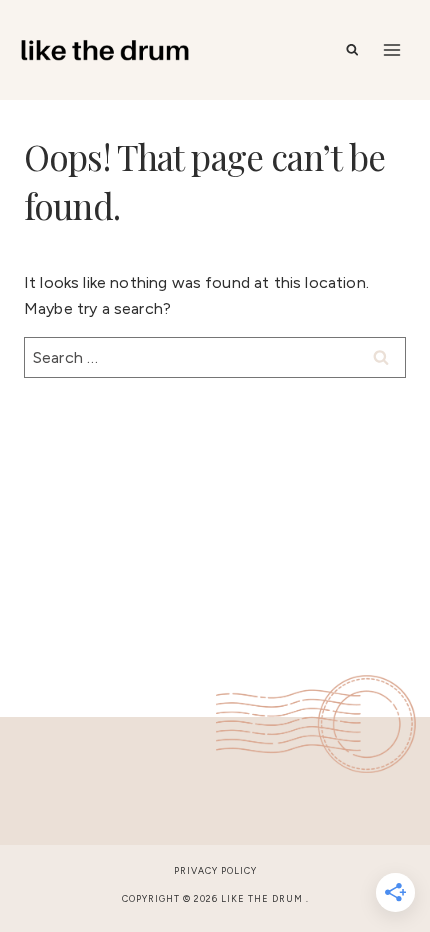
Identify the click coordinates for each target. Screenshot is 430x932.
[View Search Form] (352, 50)
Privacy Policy (215, 870)
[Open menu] (391, 49)
